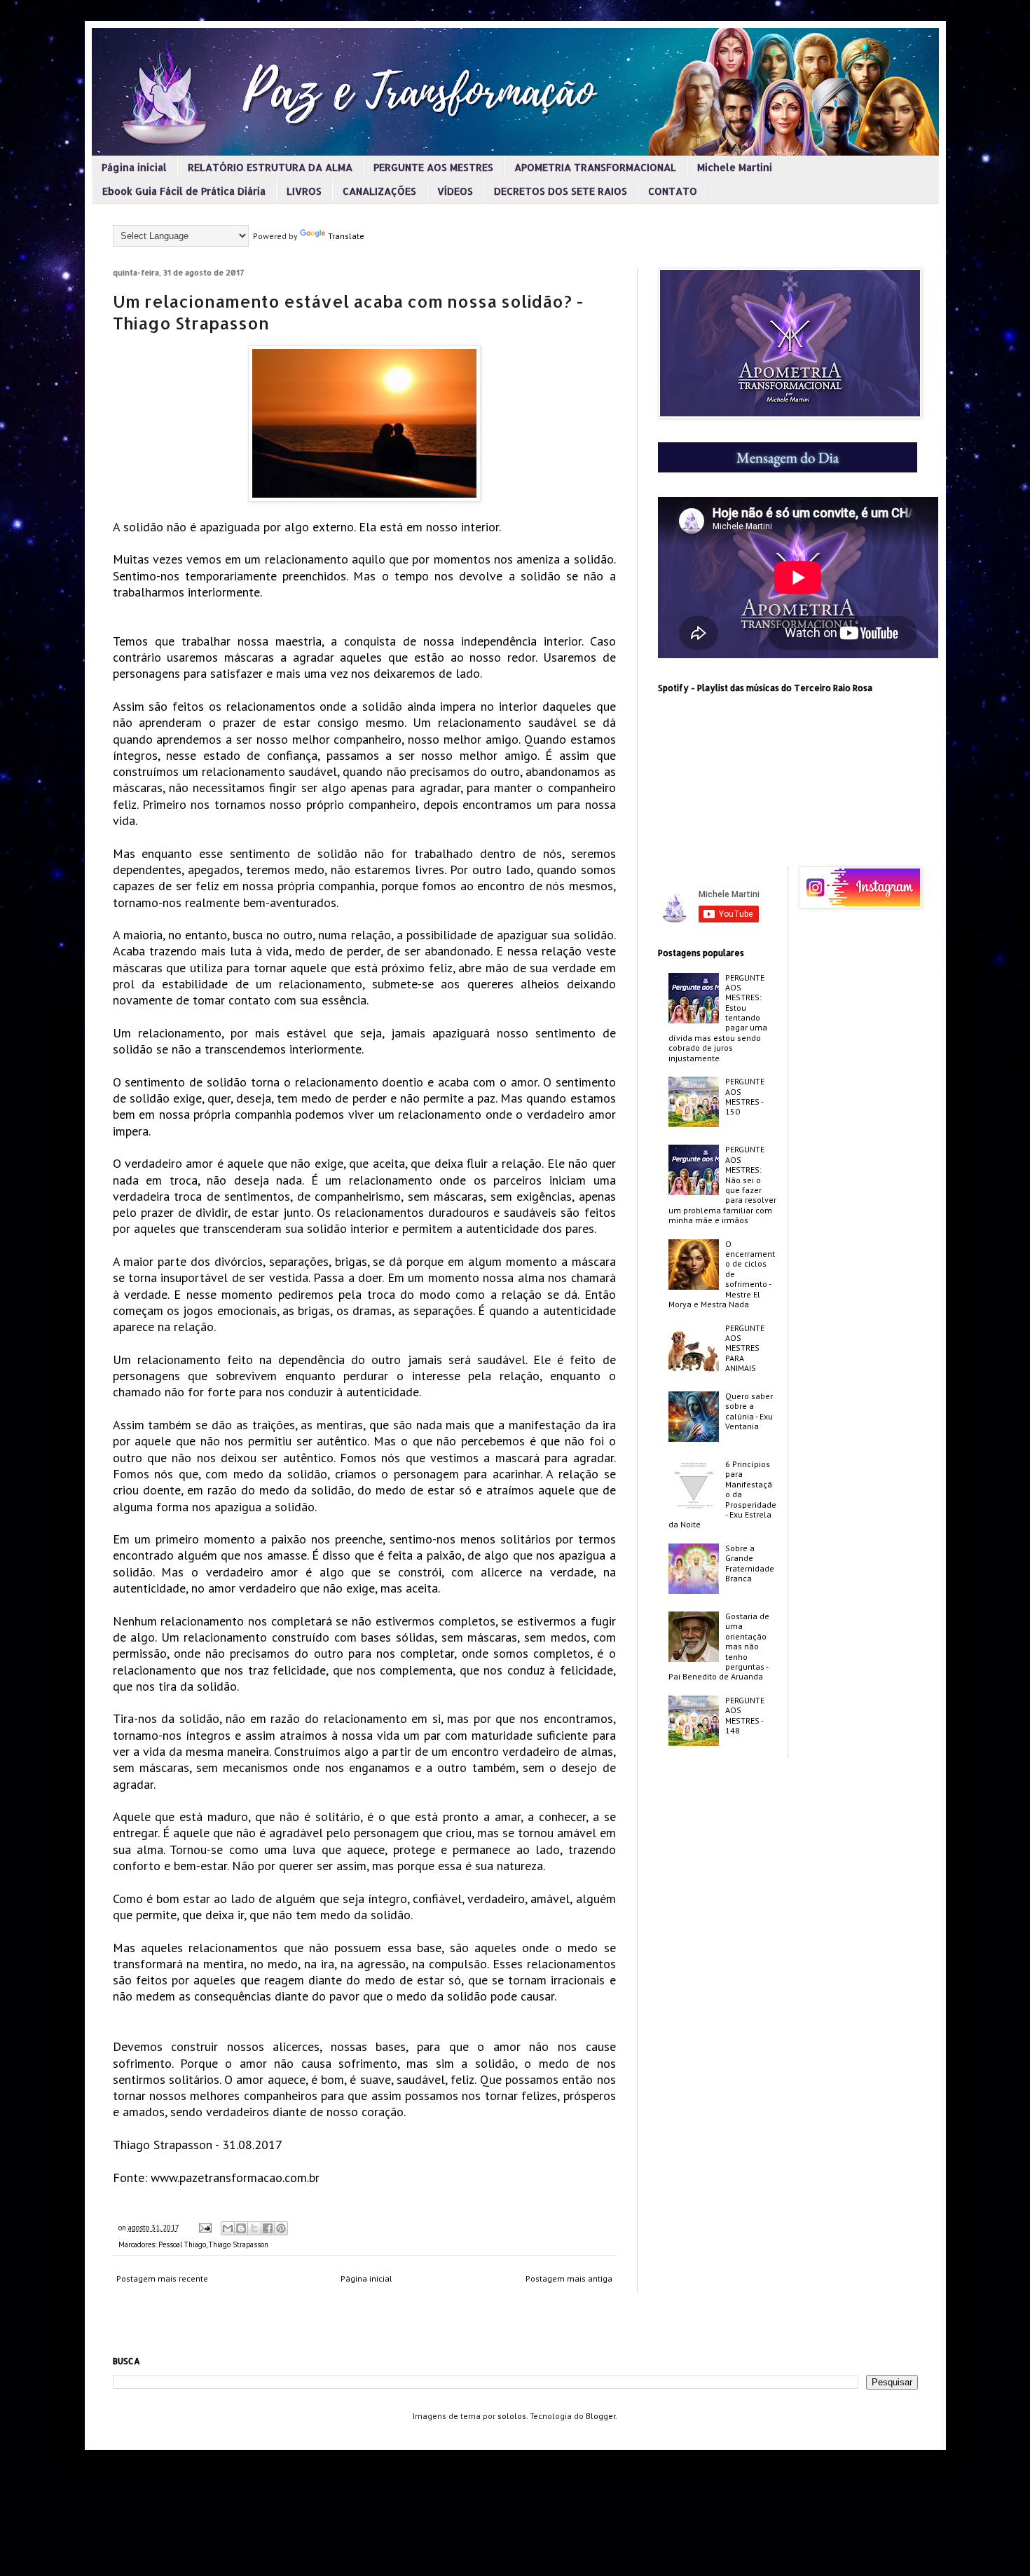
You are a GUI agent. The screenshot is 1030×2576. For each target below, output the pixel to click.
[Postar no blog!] (241, 2228)
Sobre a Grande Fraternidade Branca (750, 1563)
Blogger (600, 2416)
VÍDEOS (455, 191)
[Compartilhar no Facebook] (268, 2228)
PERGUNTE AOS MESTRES (433, 167)
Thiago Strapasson (239, 2244)
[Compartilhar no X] (254, 2228)
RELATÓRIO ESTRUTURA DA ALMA (270, 167)
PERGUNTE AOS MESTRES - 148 (745, 1715)
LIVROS (304, 191)
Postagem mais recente (162, 2278)
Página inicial (134, 167)
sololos (512, 2416)
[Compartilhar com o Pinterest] (281, 2228)
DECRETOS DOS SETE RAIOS (561, 191)
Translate (346, 236)
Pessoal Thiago (182, 2244)
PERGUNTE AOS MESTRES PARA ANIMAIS (745, 1348)
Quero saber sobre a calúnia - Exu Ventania (749, 1411)
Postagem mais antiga (569, 2278)
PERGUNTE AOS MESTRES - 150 (745, 1096)
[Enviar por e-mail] (228, 2228)
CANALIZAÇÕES (379, 191)
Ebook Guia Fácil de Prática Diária (184, 191)
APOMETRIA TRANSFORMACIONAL (595, 167)
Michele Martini (735, 167)
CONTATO (673, 191)
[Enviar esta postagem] (205, 2228)
